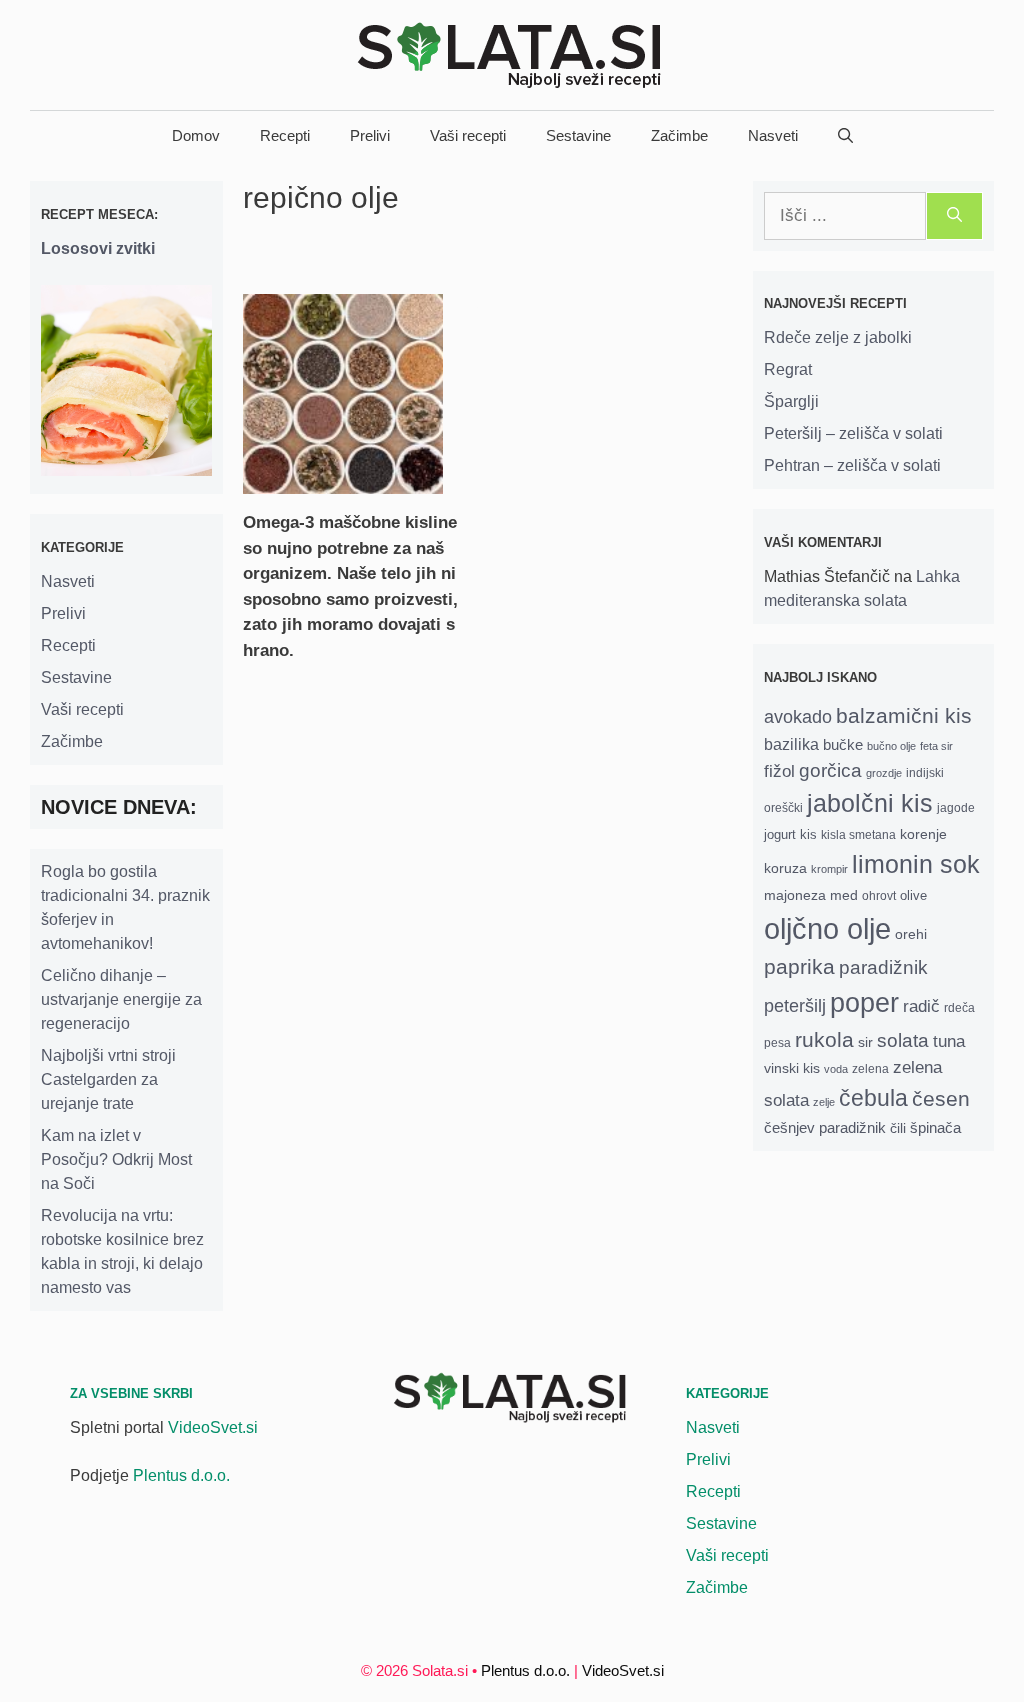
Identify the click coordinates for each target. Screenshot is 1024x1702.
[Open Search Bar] (845, 136)
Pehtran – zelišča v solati (852, 465)
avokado (798, 717)
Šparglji (791, 401)
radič (921, 1006)
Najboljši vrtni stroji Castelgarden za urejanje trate (108, 1079)
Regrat (788, 369)
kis (808, 834)
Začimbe (679, 135)
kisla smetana (858, 834)
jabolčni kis (870, 803)
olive (913, 895)
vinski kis (792, 1068)
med (844, 895)
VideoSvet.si (213, 1427)
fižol (779, 771)
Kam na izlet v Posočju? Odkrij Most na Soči (116, 1159)
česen (941, 1099)
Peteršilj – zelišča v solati (853, 433)
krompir (829, 869)
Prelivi (370, 135)
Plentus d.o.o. (181, 1475)
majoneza (795, 895)
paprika (799, 966)
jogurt (780, 834)
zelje (824, 1102)
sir (865, 1042)
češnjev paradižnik (825, 1128)
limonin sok (916, 864)
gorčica (830, 770)
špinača (935, 1128)
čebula (873, 1098)
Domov (196, 135)
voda (836, 1069)
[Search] (954, 216)
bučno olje (891, 746)
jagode (956, 807)
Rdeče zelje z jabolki (838, 337)
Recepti (285, 135)
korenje (923, 834)
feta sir (936, 746)
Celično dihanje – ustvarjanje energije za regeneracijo (121, 999)
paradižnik (883, 967)
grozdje (884, 773)
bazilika (791, 744)
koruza (785, 868)
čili (898, 1128)
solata (903, 1040)
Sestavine (578, 135)
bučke (843, 745)
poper (864, 1002)
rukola (824, 1039)
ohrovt (879, 895)
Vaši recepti (468, 135)
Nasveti (773, 135)
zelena (870, 1068)
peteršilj (795, 1006)
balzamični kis (904, 716)
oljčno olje (827, 928)
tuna (949, 1041)
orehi (911, 934)
